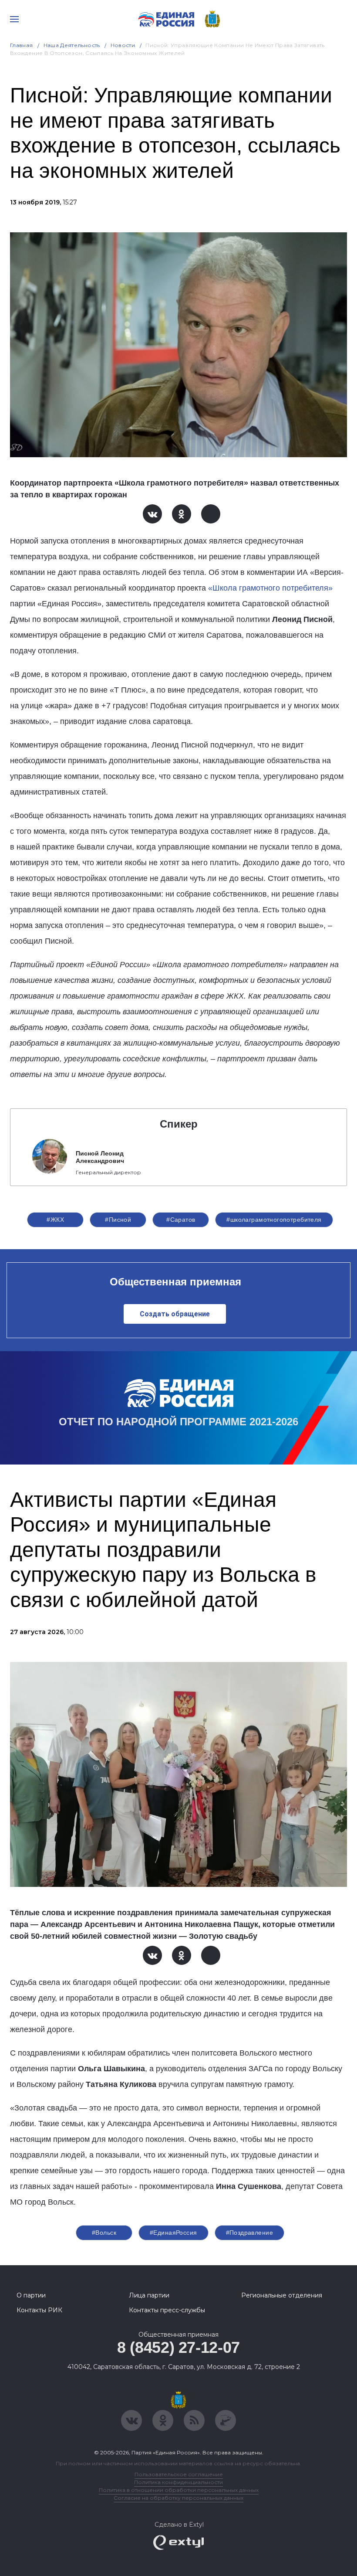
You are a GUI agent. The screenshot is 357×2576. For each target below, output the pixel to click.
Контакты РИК (39, 2310)
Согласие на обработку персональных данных (178, 2498)
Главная (22, 45)
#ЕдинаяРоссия (173, 2233)
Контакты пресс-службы (167, 2310)
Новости (123, 45)
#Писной (118, 1220)
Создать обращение (175, 1314)
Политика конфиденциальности (178, 2482)
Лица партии (149, 2295)
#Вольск (104, 2233)
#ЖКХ (55, 1220)
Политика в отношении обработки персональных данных (179, 2490)
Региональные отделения (282, 2295)
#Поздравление (249, 2233)
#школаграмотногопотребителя (274, 1220)
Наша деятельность (72, 45)
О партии (31, 2295)
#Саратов (181, 1220)
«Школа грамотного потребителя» (270, 588)
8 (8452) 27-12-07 (178, 2347)
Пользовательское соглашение (179, 2474)
